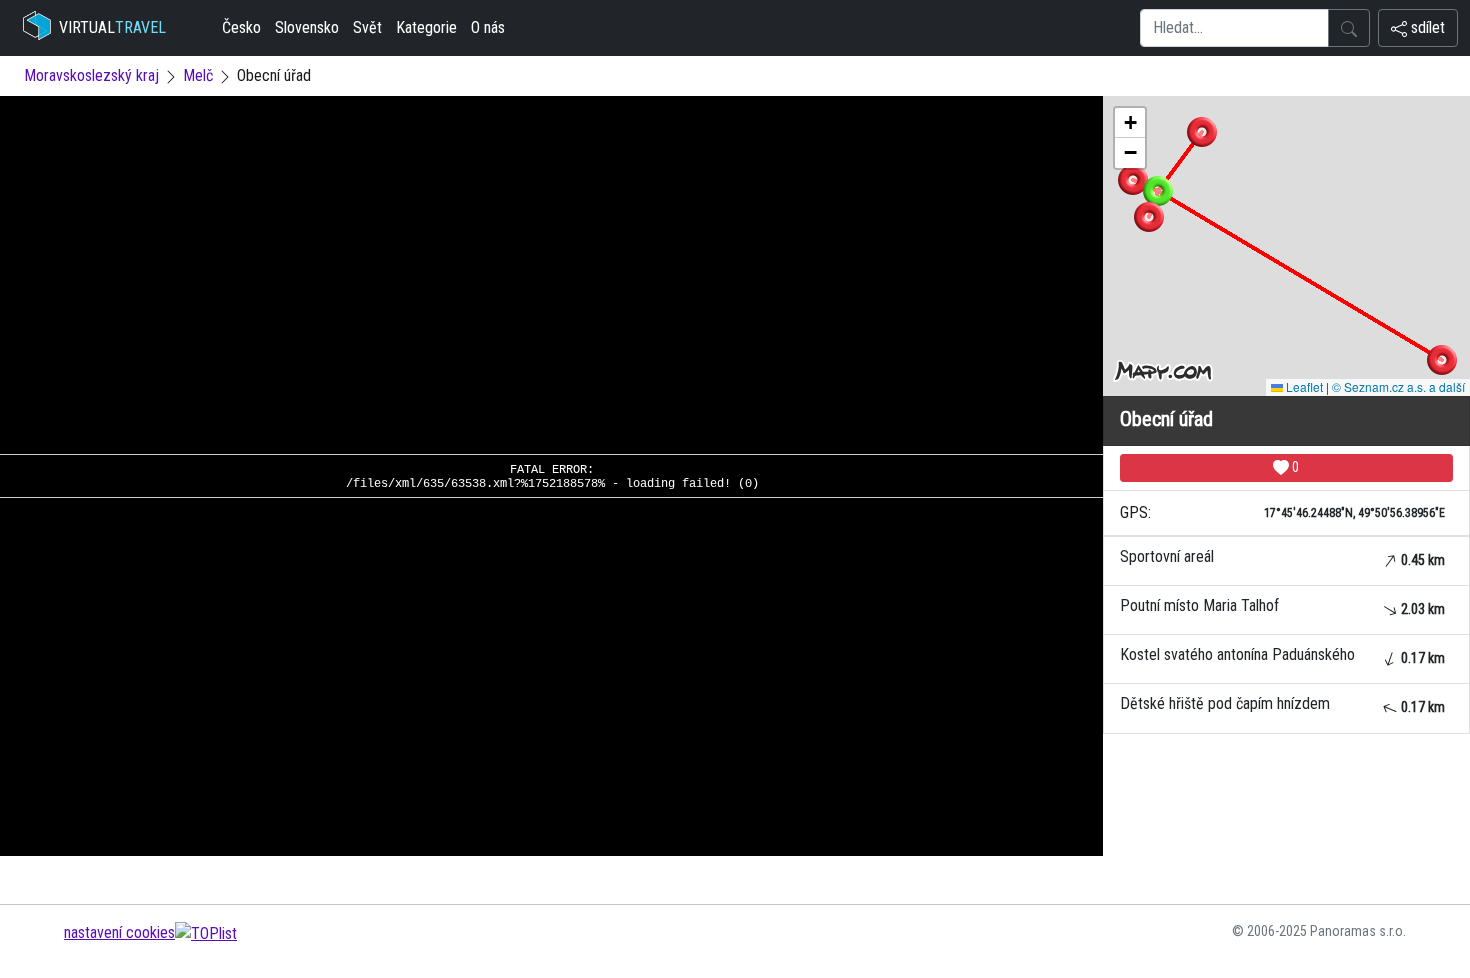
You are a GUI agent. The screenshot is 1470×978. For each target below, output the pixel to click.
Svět (367, 27)
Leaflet (1303, 386)
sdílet (1426, 27)
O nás (488, 27)
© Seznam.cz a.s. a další (1398, 386)
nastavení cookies (119, 932)
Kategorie (426, 27)
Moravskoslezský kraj (91, 75)
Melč (198, 75)
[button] (1202, 132)
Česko (241, 27)
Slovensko (307, 27)
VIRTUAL (112, 27)
